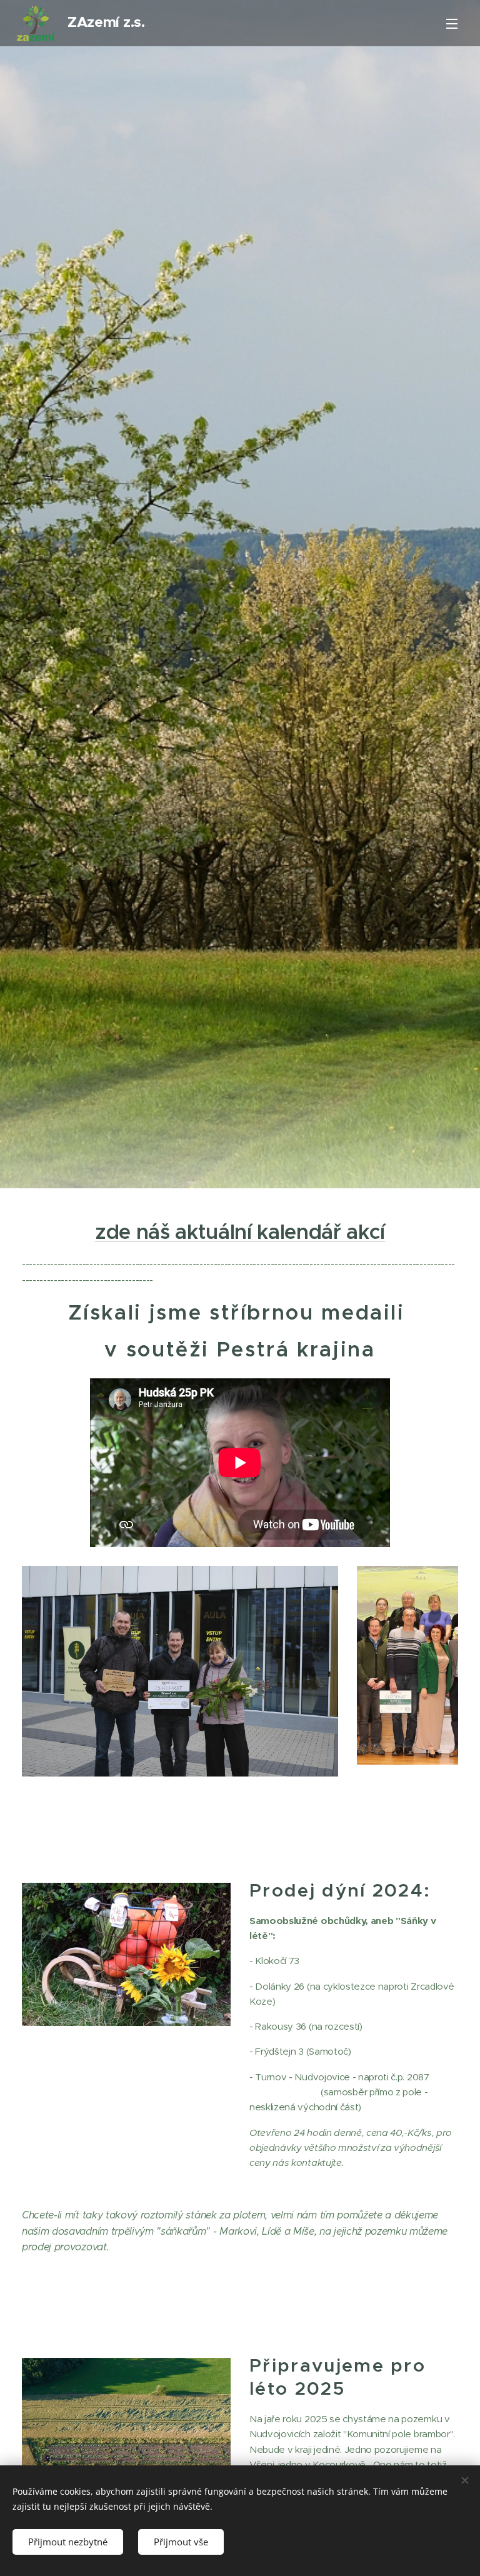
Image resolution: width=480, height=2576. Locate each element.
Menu (452, 23)
